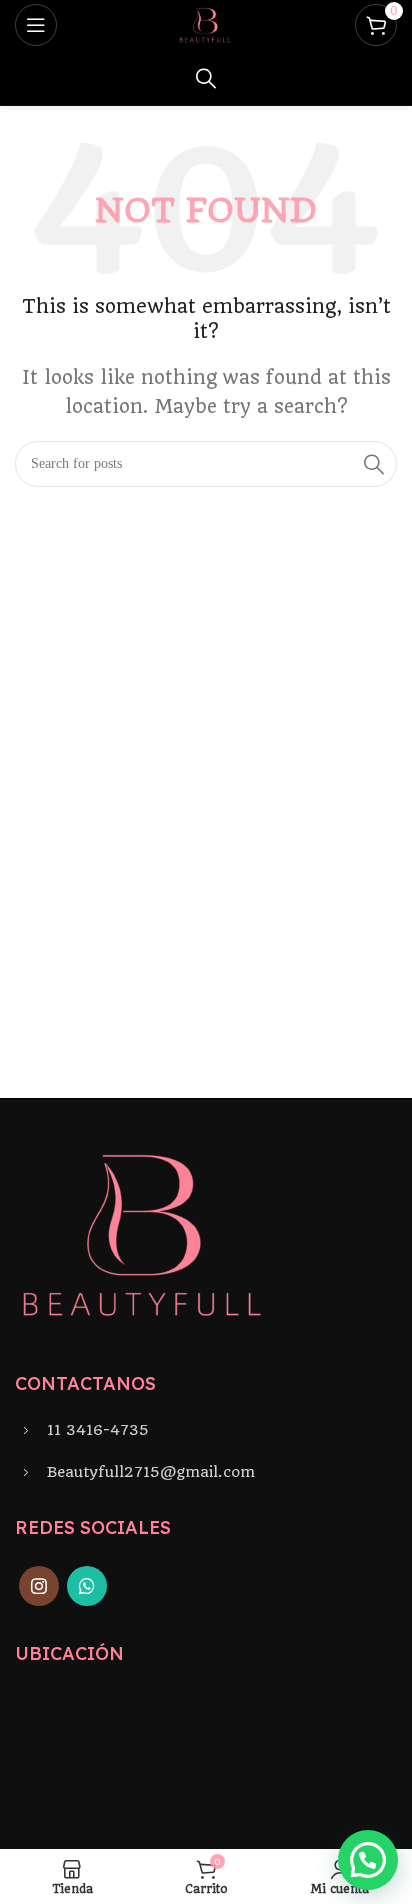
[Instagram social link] (39, 1586)
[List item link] (206, 1430)
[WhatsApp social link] (87, 1586)
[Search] (206, 78)
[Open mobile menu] (36, 25)
